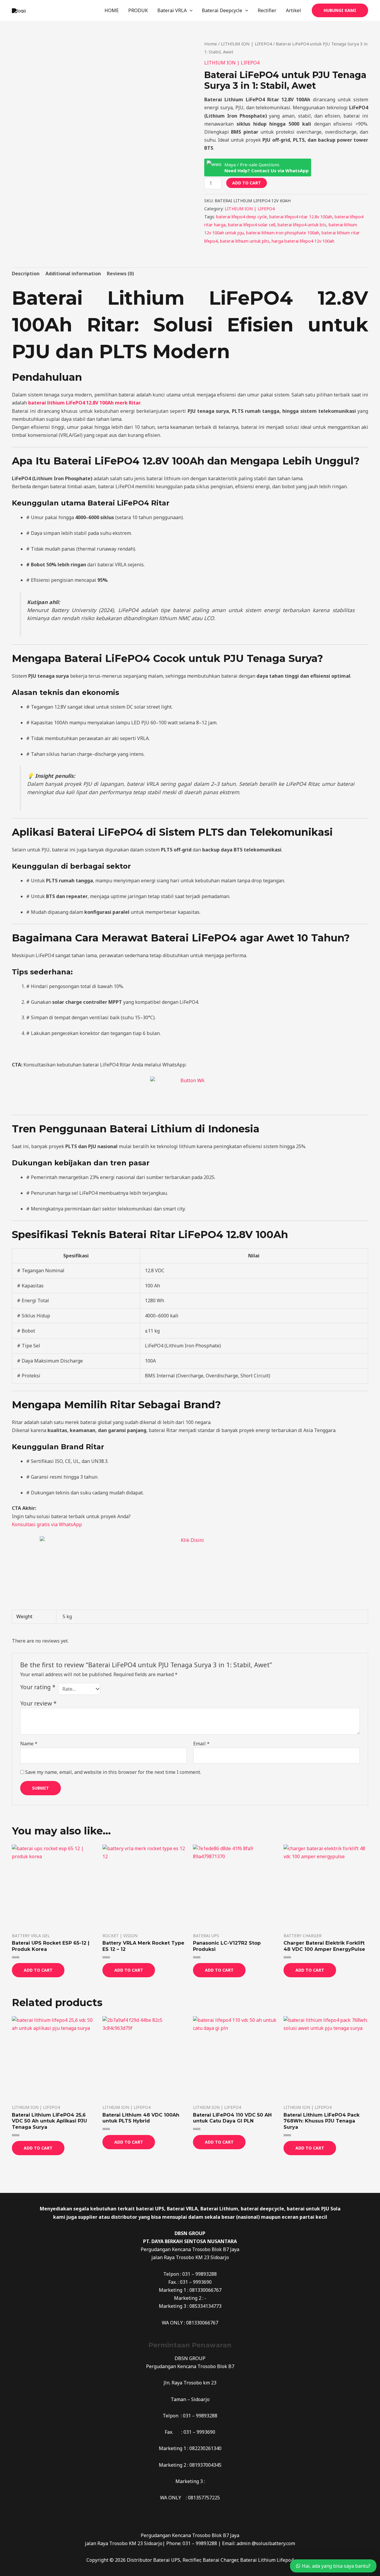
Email (201, 1744)
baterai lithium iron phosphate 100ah (283, 233)
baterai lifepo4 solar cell (252, 225)
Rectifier (267, 10)
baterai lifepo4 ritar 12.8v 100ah (301, 217)
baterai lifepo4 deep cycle (242, 217)
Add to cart (247, 183)
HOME (112, 10)
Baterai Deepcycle (222, 10)
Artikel (293, 10)
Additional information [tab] (73, 274)
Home (211, 44)
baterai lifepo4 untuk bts (302, 225)
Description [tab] (26, 274)
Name (29, 1744)
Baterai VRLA (172, 10)
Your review (38, 1703)
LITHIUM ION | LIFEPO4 (246, 44)
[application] (190, 10)
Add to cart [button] (38, 1970)
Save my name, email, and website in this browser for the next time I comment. (113, 1772)
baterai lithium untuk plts (245, 241)
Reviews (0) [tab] (120, 274)
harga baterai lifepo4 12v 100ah (303, 241)
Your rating (38, 1687)
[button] (340, 10)
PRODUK (138, 10)
